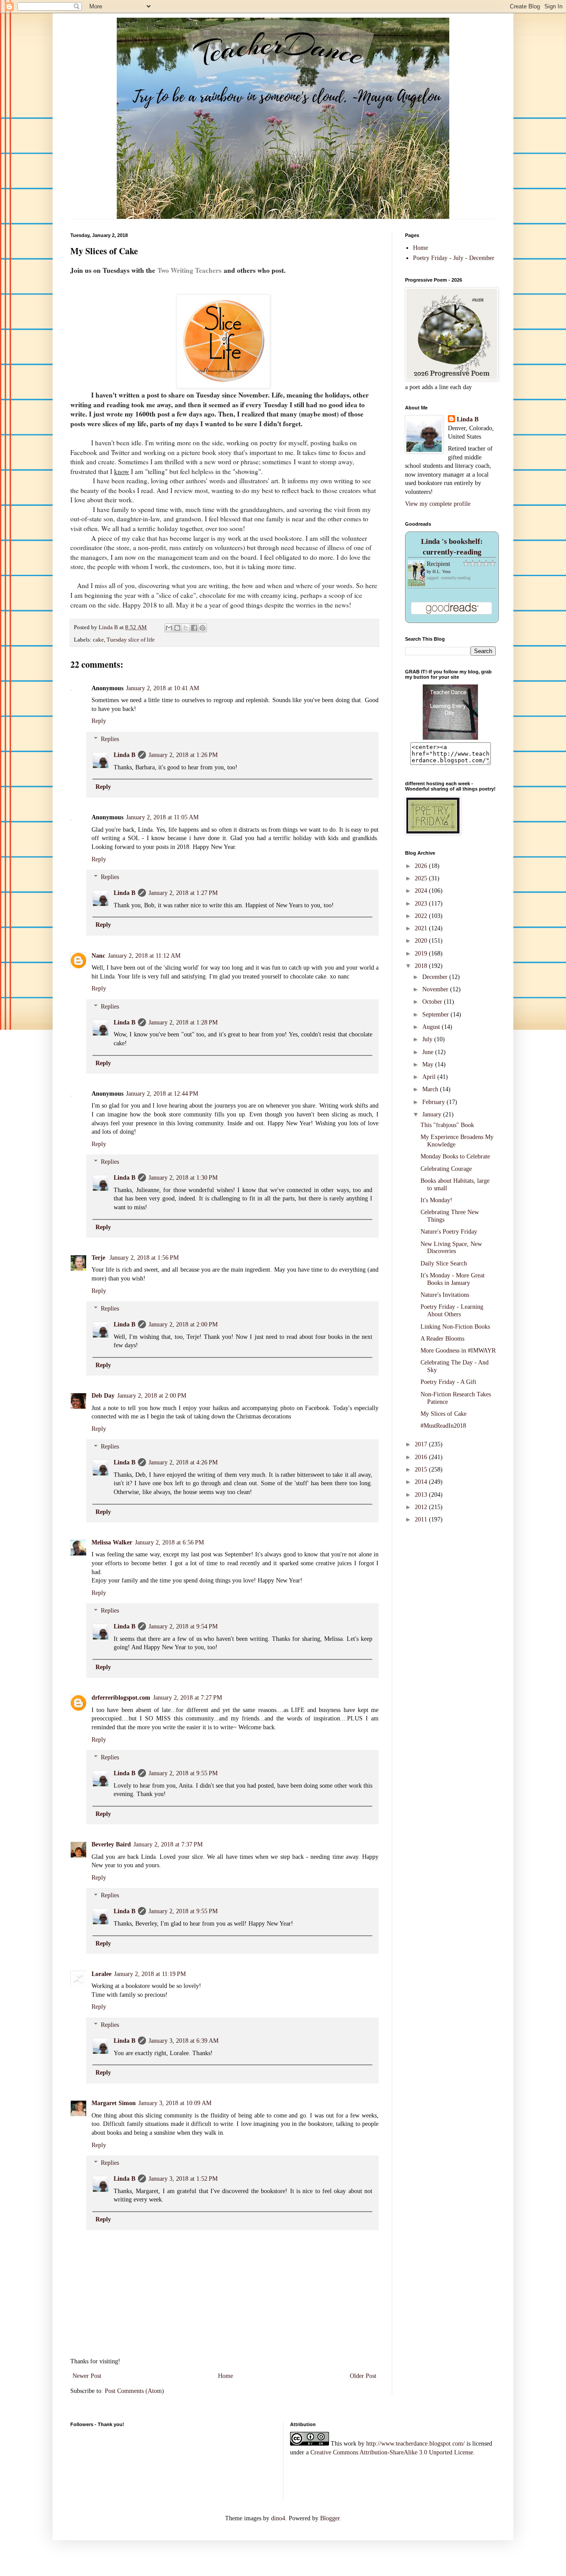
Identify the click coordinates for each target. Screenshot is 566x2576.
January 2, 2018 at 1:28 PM (183, 1022)
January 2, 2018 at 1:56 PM (144, 1258)
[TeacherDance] (450, 738)
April (430, 1077)
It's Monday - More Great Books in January (453, 1279)
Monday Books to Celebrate (455, 1156)
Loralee (101, 1974)
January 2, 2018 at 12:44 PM (162, 1094)
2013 (422, 1495)
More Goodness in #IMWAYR (458, 1351)
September (436, 1015)
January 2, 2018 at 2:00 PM (183, 1324)
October (433, 1002)
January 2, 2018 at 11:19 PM (150, 1974)
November (436, 989)
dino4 (278, 2518)
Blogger (330, 2518)
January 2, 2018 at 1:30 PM (183, 1178)
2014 (422, 1482)
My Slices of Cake (444, 1414)
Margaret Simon (114, 2103)
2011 (422, 1519)
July (428, 1039)
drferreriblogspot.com (121, 1698)
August (432, 1027)
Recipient (438, 564)
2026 (422, 866)
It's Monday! (436, 1200)
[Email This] (169, 628)
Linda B (124, 755)
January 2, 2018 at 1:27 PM (183, 893)
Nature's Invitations (445, 1295)
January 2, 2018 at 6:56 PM (169, 1542)
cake (98, 640)
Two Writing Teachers (189, 270)
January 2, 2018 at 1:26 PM (183, 755)
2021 (422, 928)
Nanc (98, 956)
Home (226, 2376)
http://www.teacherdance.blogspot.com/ (415, 2444)
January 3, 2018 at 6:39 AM (184, 2041)
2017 (422, 1444)
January (433, 1114)
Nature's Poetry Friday (449, 1232)
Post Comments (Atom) (134, 2391)
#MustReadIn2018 (443, 1426)
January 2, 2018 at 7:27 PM (187, 1698)
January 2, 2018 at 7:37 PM (168, 1844)
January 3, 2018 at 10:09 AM (175, 2103)
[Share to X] (186, 628)
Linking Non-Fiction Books (455, 1327)
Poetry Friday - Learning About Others (452, 1311)
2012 (422, 1507)
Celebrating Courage (446, 1169)
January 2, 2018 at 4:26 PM (183, 1462)
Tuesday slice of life (131, 640)
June (429, 1052)
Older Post (363, 2376)
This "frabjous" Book (447, 1125)
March (431, 1089)
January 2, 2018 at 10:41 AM (163, 688)
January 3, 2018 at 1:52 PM (183, 2179)
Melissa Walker (112, 1542)
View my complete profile (438, 504)
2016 (422, 1457)
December (436, 977)
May (429, 1064)
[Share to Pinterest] (203, 628)
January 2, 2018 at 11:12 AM (144, 956)
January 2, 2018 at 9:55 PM (183, 1773)
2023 (422, 904)
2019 (422, 954)
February (434, 1102)
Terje (99, 1258)
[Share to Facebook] (194, 628)
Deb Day (103, 1396)
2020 (422, 941)
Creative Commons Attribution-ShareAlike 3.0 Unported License (392, 2452)
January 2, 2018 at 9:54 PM (183, 1626)
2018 (422, 966)
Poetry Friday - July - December (454, 258)
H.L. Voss (442, 571)
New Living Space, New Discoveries (451, 1248)
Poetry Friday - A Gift (448, 1382)
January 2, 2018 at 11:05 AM (162, 817)
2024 (422, 891)
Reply (99, 721)
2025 (422, 878)
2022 (422, 916)
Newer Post (87, 2376)
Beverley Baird (111, 1844)
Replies (110, 739)
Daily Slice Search (444, 1263)
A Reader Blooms (442, 1339)
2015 (422, 1470)
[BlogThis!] (177, 628)
